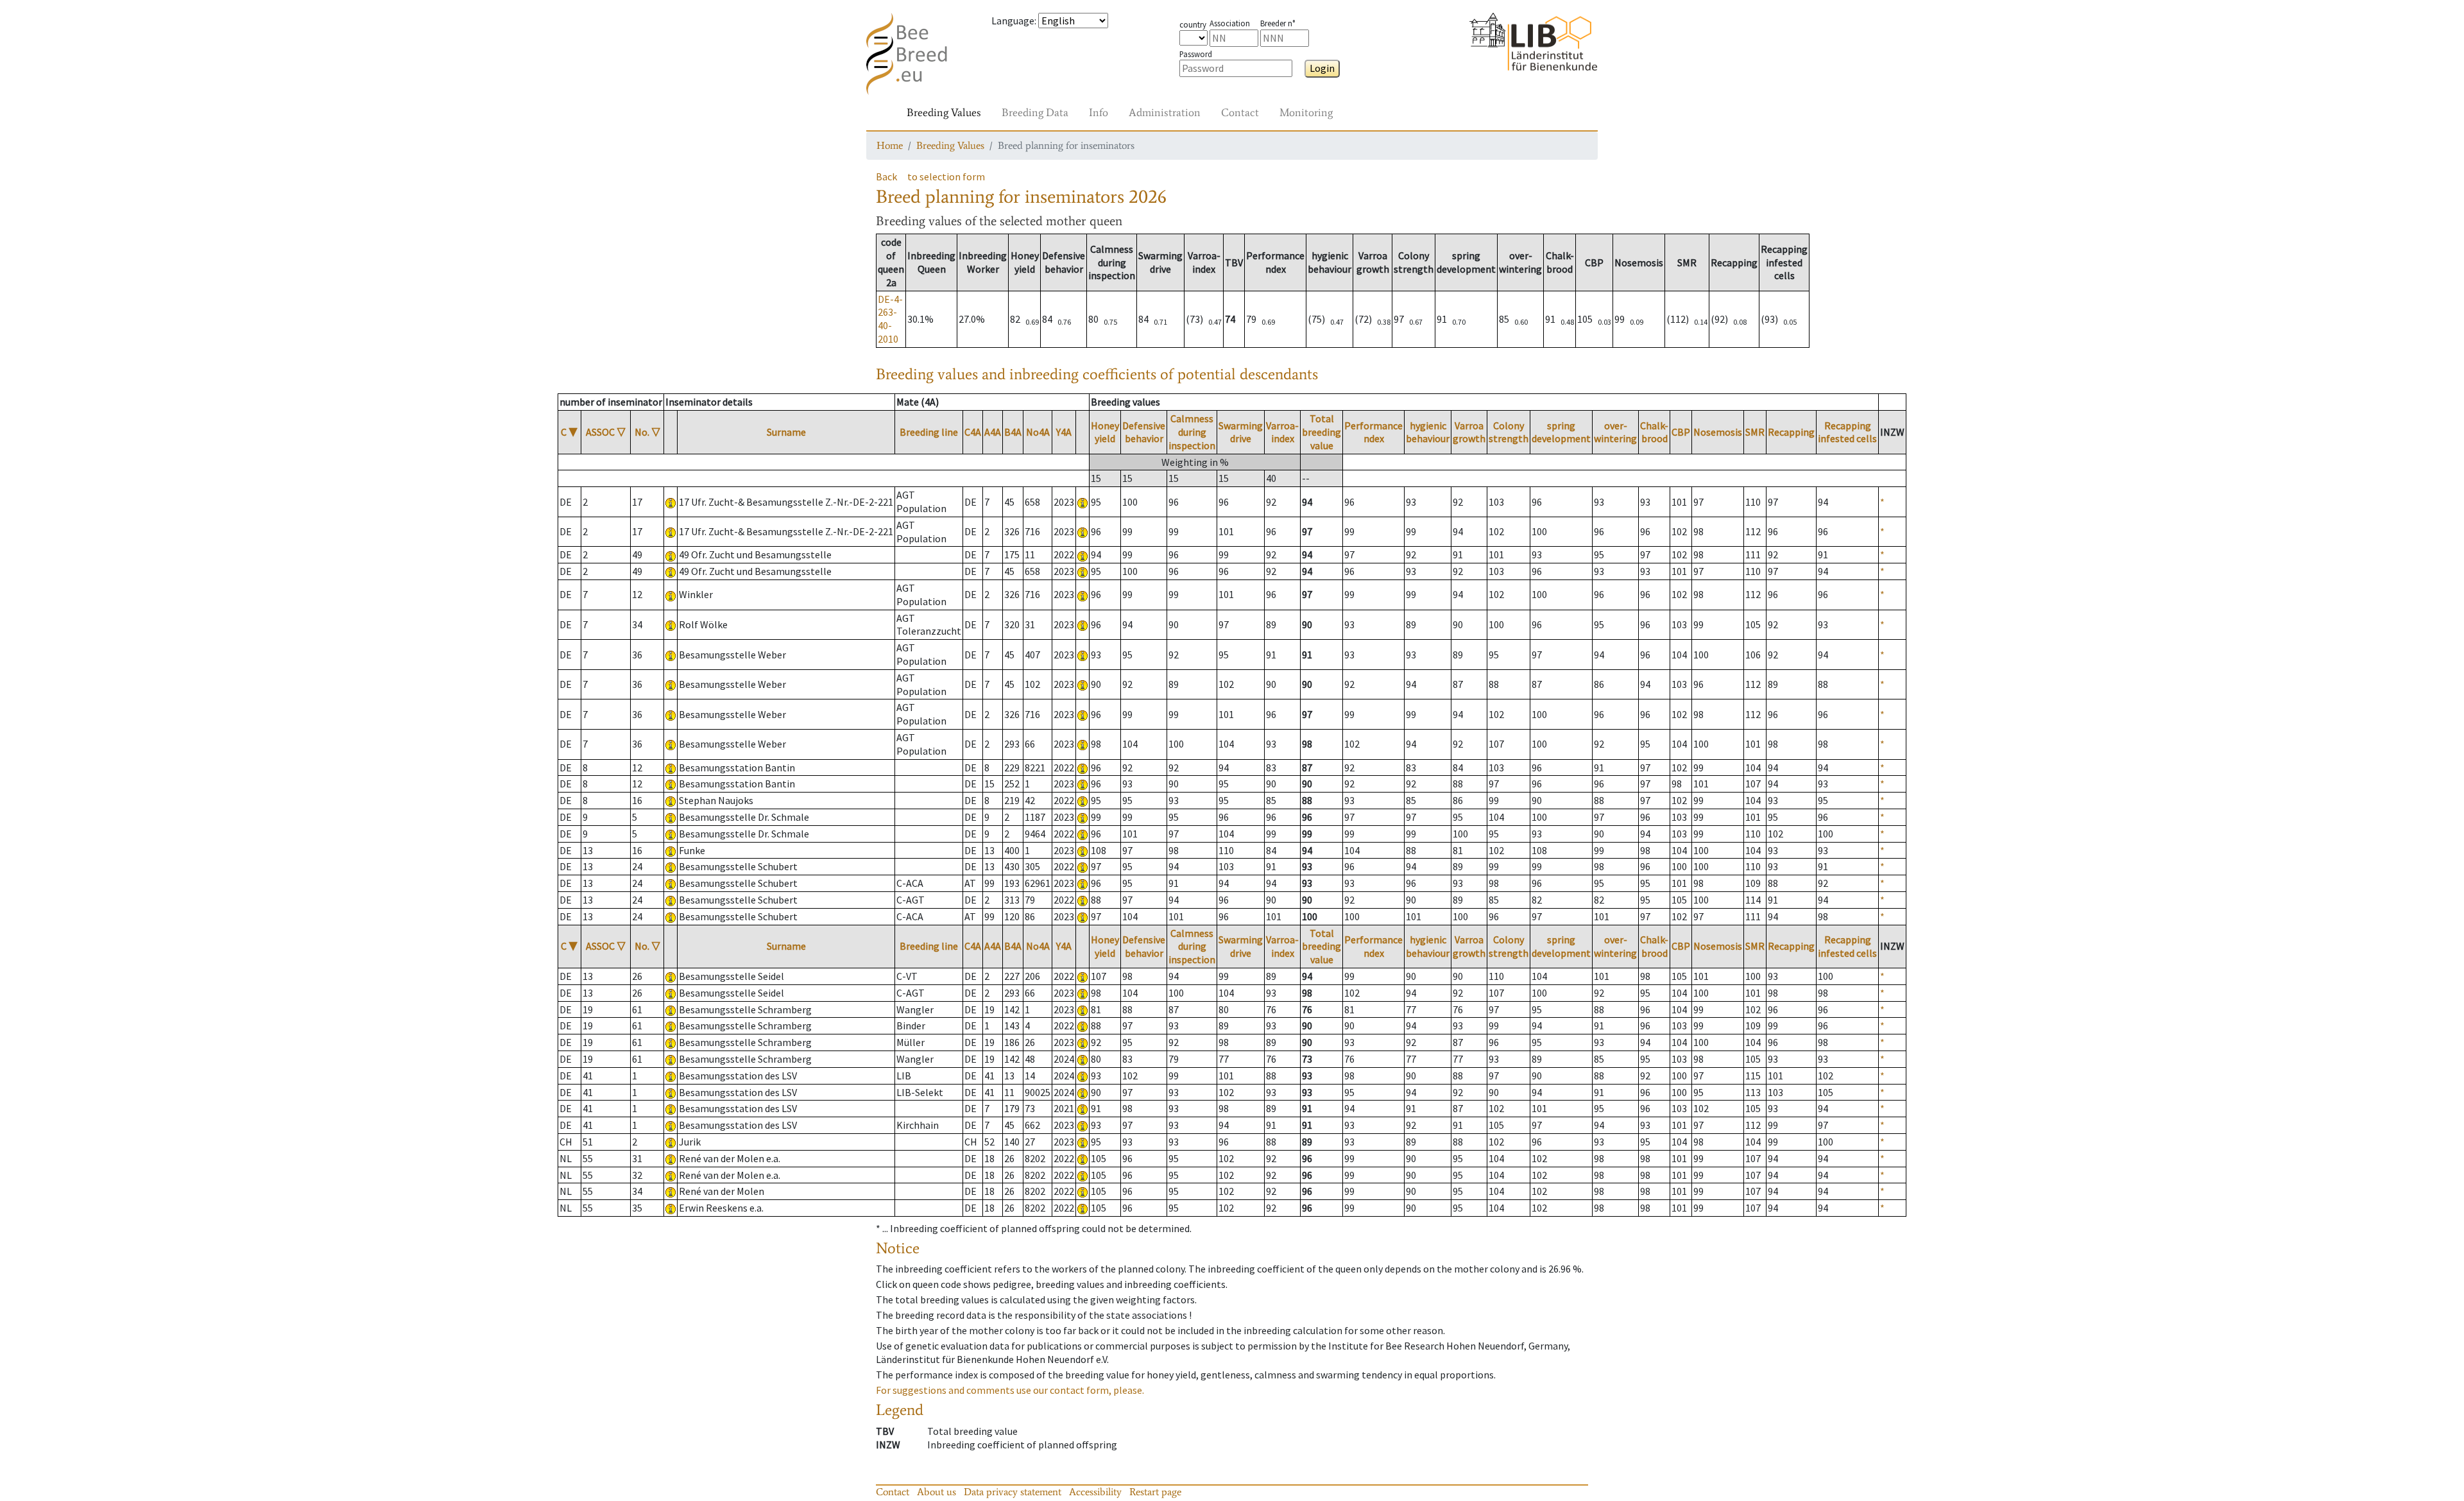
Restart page (1155, 1492)
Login (1322, 68)
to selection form (946, 176)
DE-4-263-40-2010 (890, 319)
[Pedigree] (1082, 502)
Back (886, 176)
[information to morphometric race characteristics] (671, 502)
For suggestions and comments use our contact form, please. (1010, 1390)
